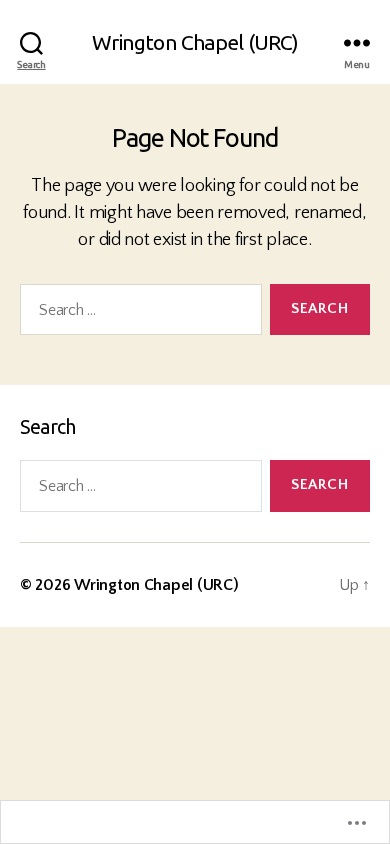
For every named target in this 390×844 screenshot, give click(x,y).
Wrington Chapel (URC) (195, 42)
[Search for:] (137, 314)
